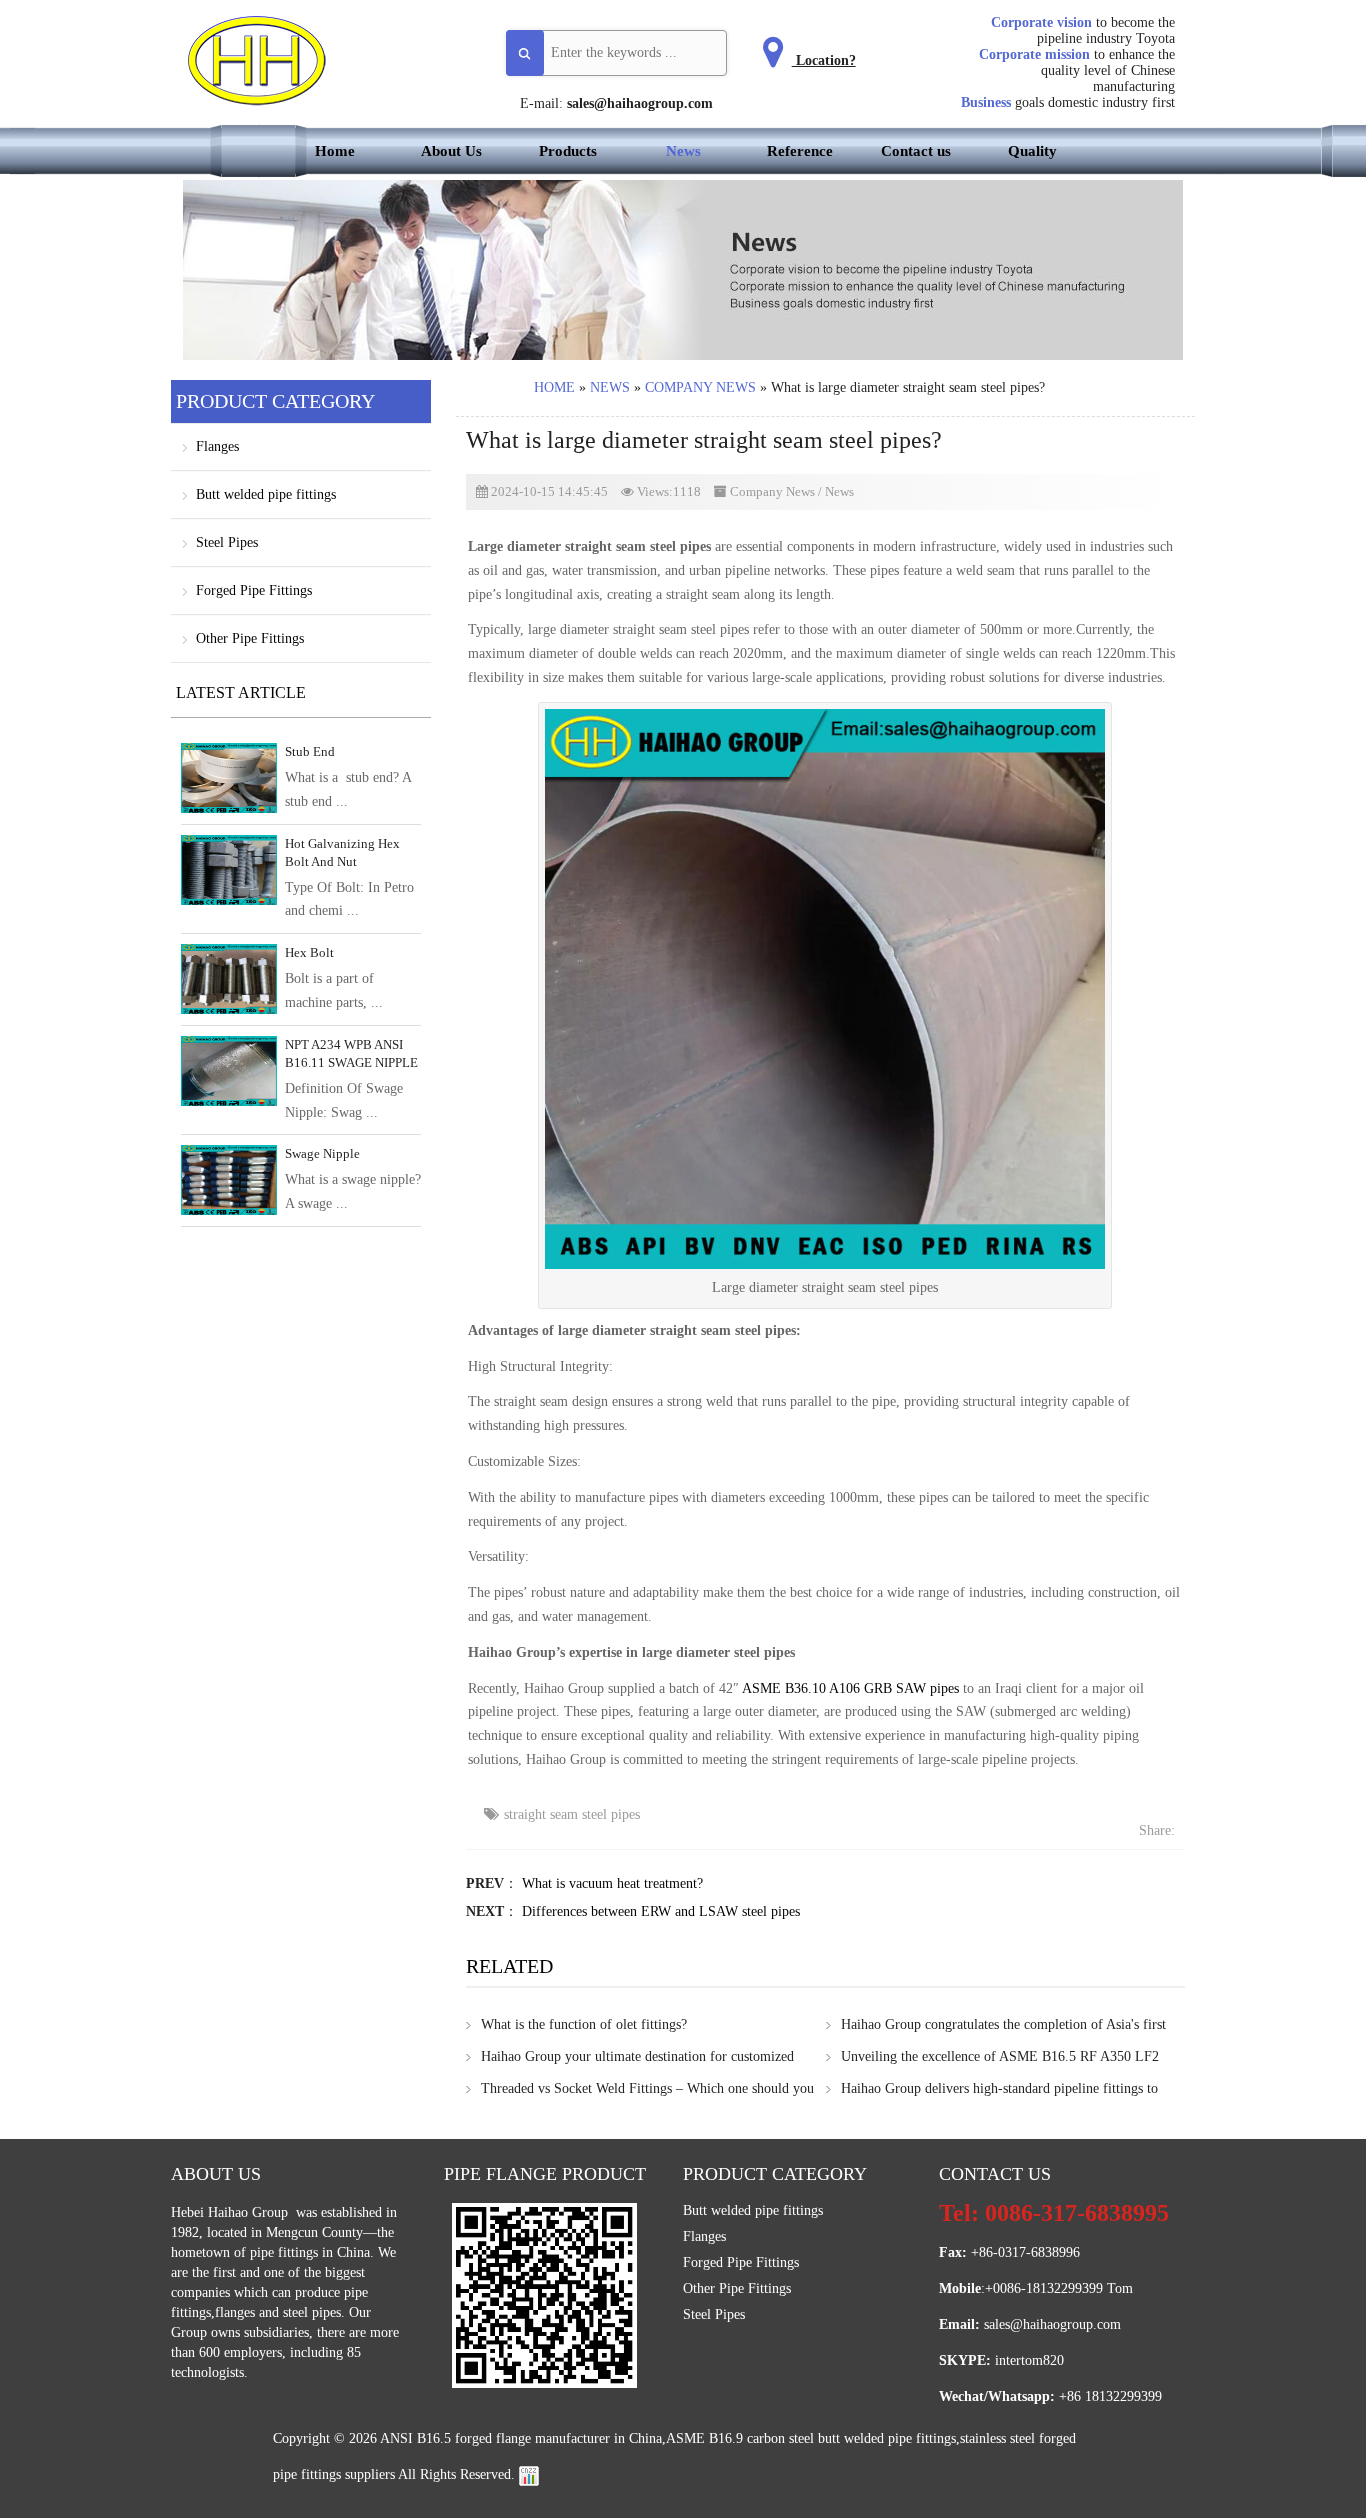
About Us (451, 151)
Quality (1032, 151)
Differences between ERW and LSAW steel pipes (661, 1911)
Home (335, 151)
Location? (824, 60)
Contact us (916, 151)
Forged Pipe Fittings (254, 590)
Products (568, 151)
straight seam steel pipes (572, 1814)
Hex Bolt (309, 952)
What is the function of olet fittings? (584, 2024)
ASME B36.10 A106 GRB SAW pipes (850, 1688)
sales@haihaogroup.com (640, 103)
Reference (800, 151)
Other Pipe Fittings (250, 638)
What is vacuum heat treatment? (612, 1883)
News (683, 151)
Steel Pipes (227, 542)
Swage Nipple (322, 1153)
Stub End (310, 751)
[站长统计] (529, 2474)
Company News (700, 387)
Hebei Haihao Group (231, 2212)
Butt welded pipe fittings (266, 494)
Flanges (217, 446)
